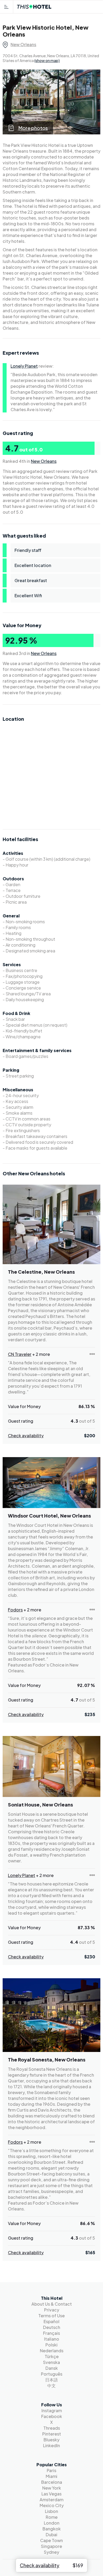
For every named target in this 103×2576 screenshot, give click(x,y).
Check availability (26, 1436)
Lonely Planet (24, 366)
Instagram (52, 2410)
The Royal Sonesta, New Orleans (47, 2060)
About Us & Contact (52, 2304)
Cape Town (51, 2540)
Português (52, 2374)
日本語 (51, 2380)
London (52, 2523)
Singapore (51, 2546)
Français (51, 2333)
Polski (51, 2345)
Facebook (52, 2416)
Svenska (51, 2362)
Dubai (51, 2535)
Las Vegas (51, 2494)
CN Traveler (20, 1354)
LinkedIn (51, 2445)
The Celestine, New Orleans (41, 1272)
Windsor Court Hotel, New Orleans (49, 1516)
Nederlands (52, 2351)
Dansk (52, 2368)
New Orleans (23, 44)
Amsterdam (51, 2500)
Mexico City (52, 2505)
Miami (51, 2476)
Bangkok (52, 2529)
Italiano (52, 2339)
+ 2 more (41, 1354)
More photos (33, 128)
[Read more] (92, 1354)
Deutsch (52, 2327)
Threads (52, 2428)
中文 (51, 2386)
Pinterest (52, 2434)
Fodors (15, 1610)
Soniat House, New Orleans (40, 1805)
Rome (52, 2517)
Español (51, 2321)
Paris (51, 2470)
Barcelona (52, 2482)
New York (52, 2488)
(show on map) (47, 60)
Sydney (51, 2552)
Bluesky (51, 2440)
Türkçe (52, 2356)
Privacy (52, 2310)
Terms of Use (51, 2316)
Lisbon (51, 2511)
